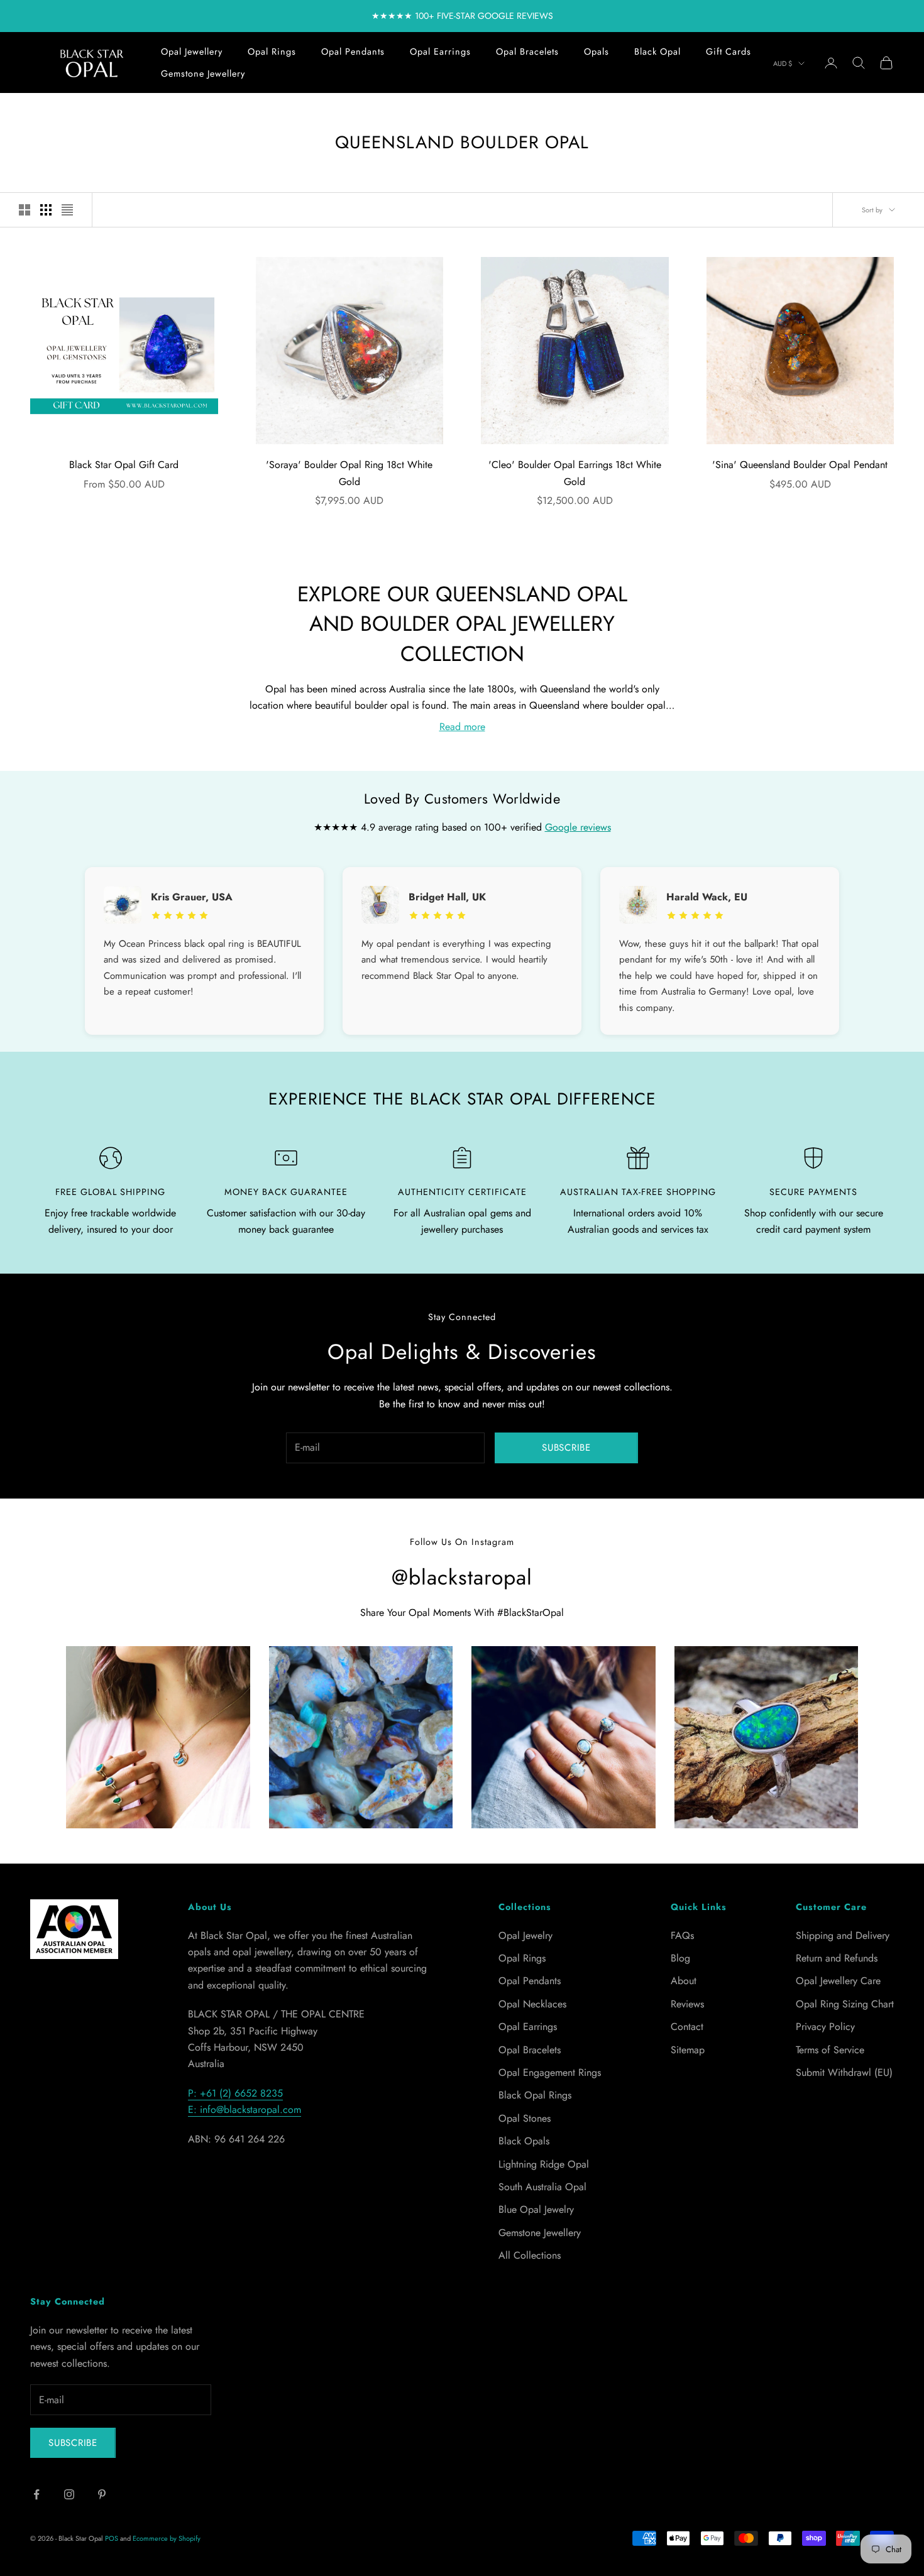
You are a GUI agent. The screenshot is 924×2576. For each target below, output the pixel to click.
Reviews (687, 2004)
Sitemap (688, 2050)
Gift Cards (729, 52)
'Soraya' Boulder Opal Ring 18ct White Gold (349, 473)
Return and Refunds (837, 1958)
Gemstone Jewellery (203, 74)
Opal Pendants (353, 52)
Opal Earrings (440, 52)
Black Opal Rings (535, 2095)
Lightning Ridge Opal (544, 2164)
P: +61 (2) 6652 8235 (235, 2093)
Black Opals (524, 2141)
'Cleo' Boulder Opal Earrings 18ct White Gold (575, 473)
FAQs (682, 1935)
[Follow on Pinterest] (102, 2494)
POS (112, 2538)
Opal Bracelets (527, 52)
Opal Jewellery (192, 52)
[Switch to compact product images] (67, 210)
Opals (597, 52)
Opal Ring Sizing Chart (845, 2004)
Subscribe (566, 1448)
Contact (687, 2027)
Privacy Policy (825, 2027)
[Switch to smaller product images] (46, 210)
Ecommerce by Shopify (167, 2538)
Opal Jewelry (525, 1935)
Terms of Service (830, 2050)
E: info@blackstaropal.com (245, 2109)
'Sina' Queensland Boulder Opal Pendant (800, 465)
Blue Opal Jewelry (536, 2209)
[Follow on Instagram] (69, 2494)
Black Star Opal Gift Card (124, 465)
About (684, 1981)
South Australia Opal (542, 2187)
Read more (462, 727)
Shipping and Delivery (843, 1935)
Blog (680, 1958)
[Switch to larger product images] (25, 210)
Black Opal (657, 52)
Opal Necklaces (532, 2004)
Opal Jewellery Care (838, 1981)
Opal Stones (525, 2118)
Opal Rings (272, 52)
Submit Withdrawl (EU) (844, 2072)
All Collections (530, 2255)
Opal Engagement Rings (550, 2072)
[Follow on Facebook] (36, 2494)
